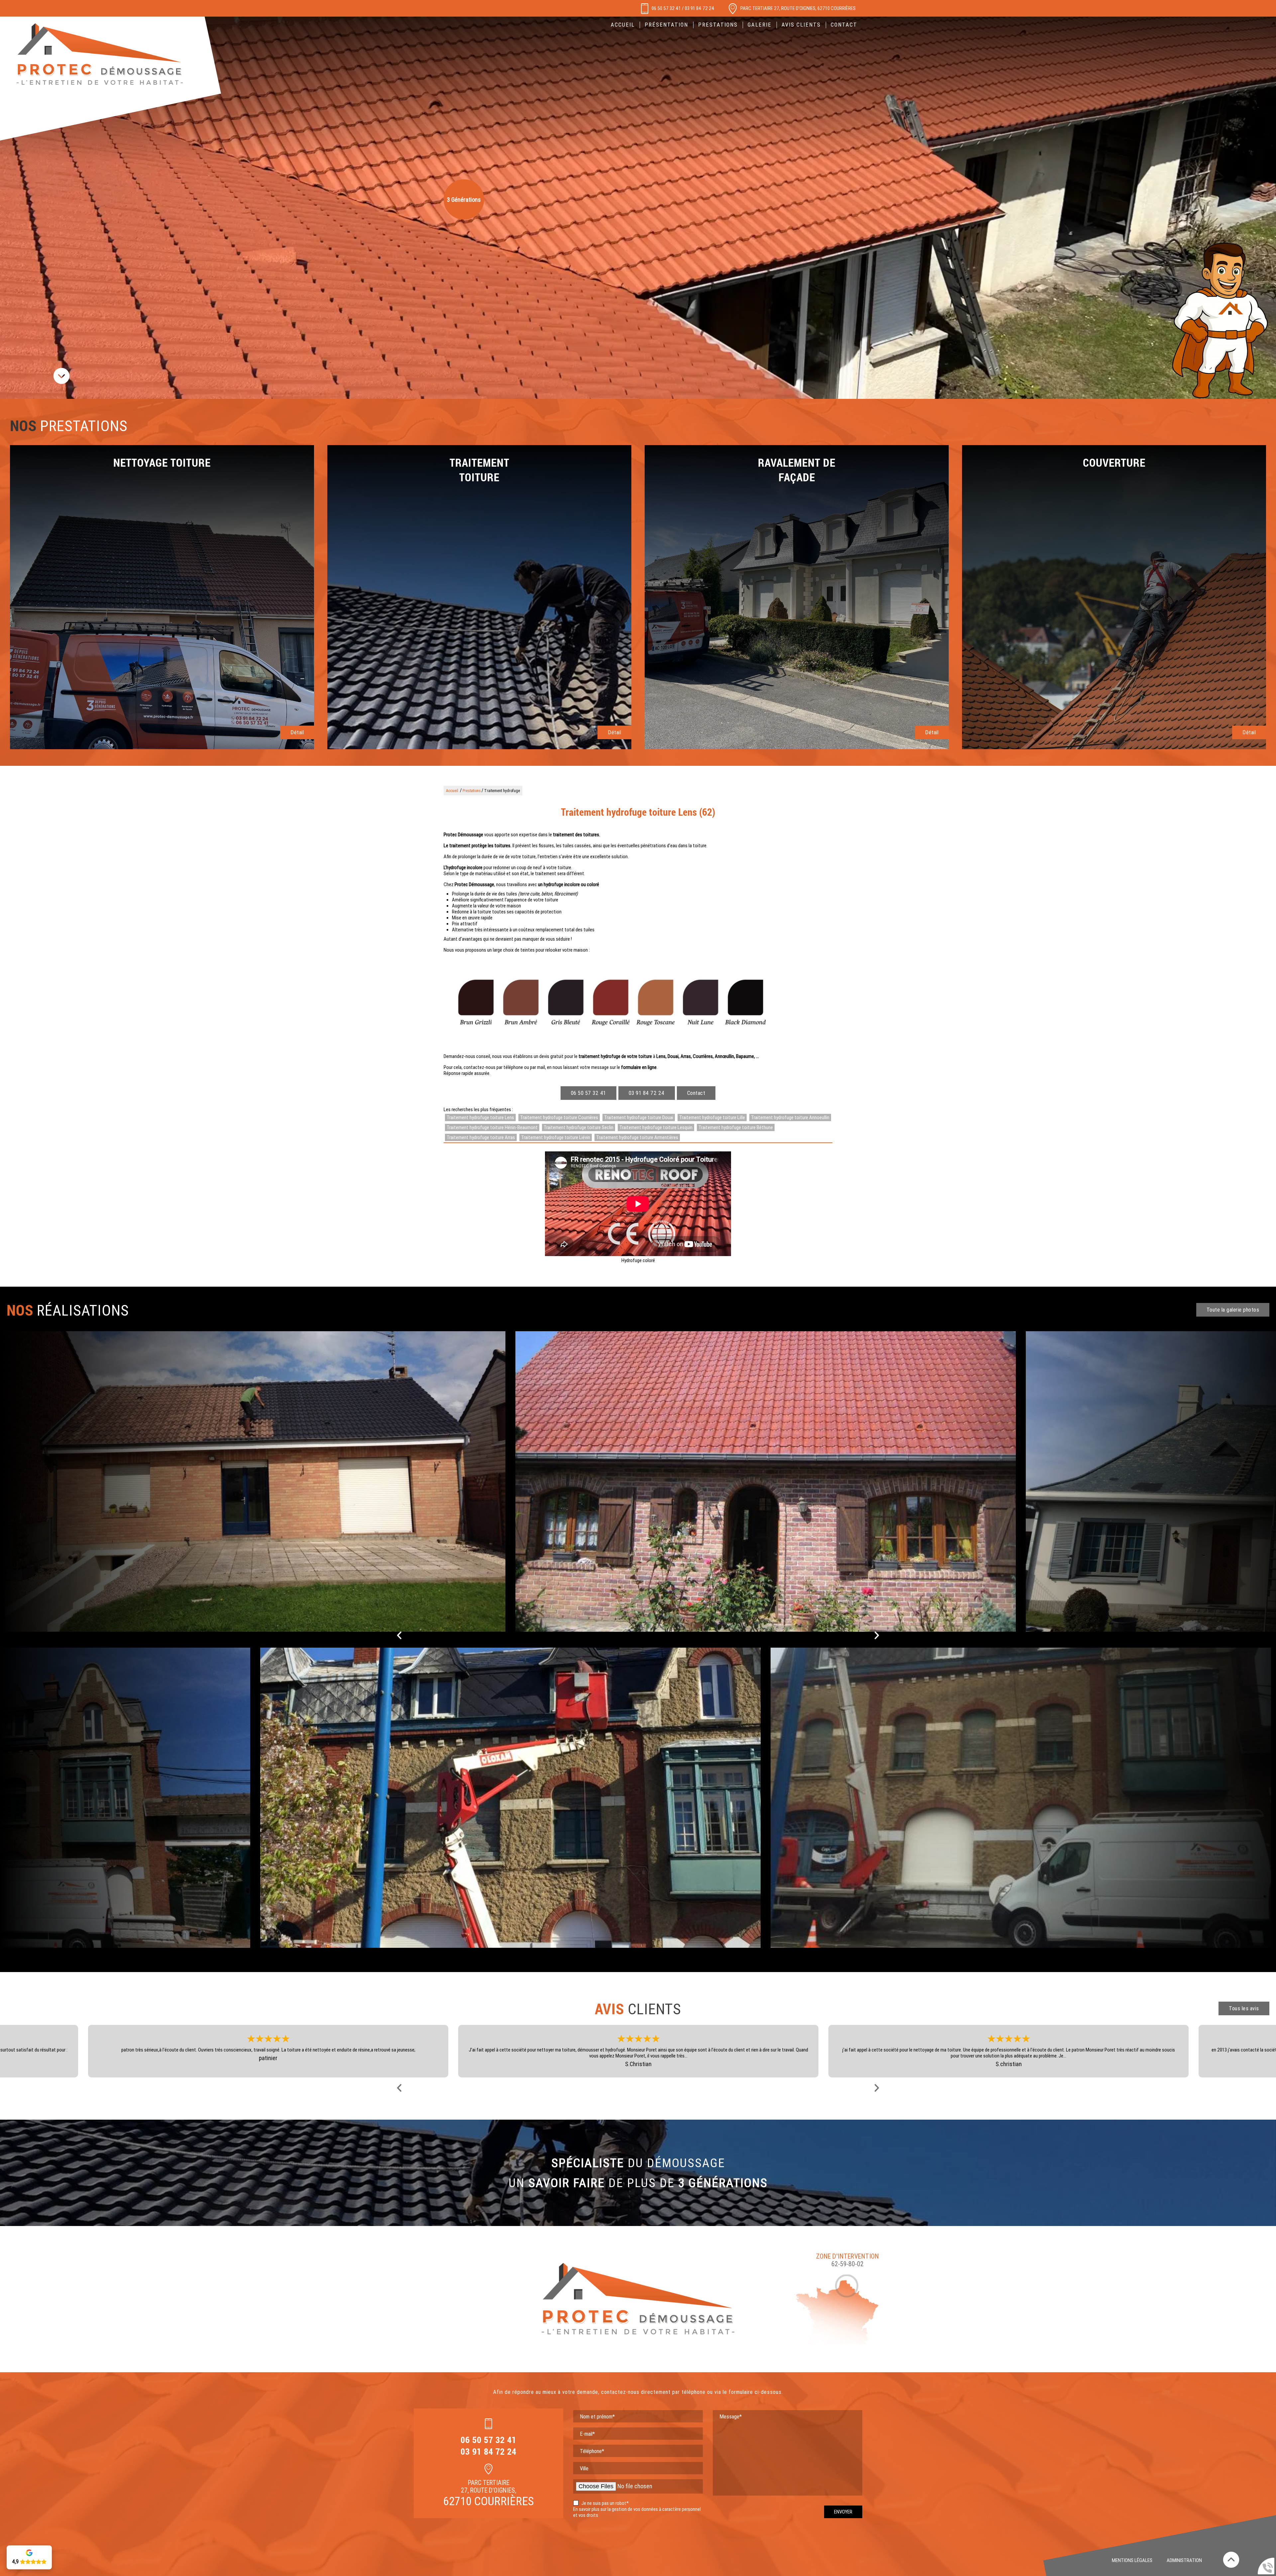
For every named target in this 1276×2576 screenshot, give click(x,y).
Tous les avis (1244, 2008)
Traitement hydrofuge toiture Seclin (579, 1127)
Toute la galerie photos (1233, 1310)
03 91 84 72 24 (700, 8)
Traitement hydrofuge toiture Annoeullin (790, 1117)
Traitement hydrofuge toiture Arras (481, 1137)
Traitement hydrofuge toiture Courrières (559, 1117)
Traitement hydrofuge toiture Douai (639, 1117)
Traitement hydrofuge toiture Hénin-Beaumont (492, 1127)
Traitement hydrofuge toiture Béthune (736, 1127)
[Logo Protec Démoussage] (100, 55)
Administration (1184, 2560)
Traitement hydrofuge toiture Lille (712, 1117)
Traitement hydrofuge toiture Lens (480, 1117)
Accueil (623, 25)
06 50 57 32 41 (666, 8)
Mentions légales (1132, 2560)
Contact (696, 1093)
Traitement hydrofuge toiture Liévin (556, 1137)
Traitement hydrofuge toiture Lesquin (656, 1127)
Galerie (760, 25)
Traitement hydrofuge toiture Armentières (637, 1137)
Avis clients (801, 25)
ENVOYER (843, 2512)
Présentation (666, 25)
